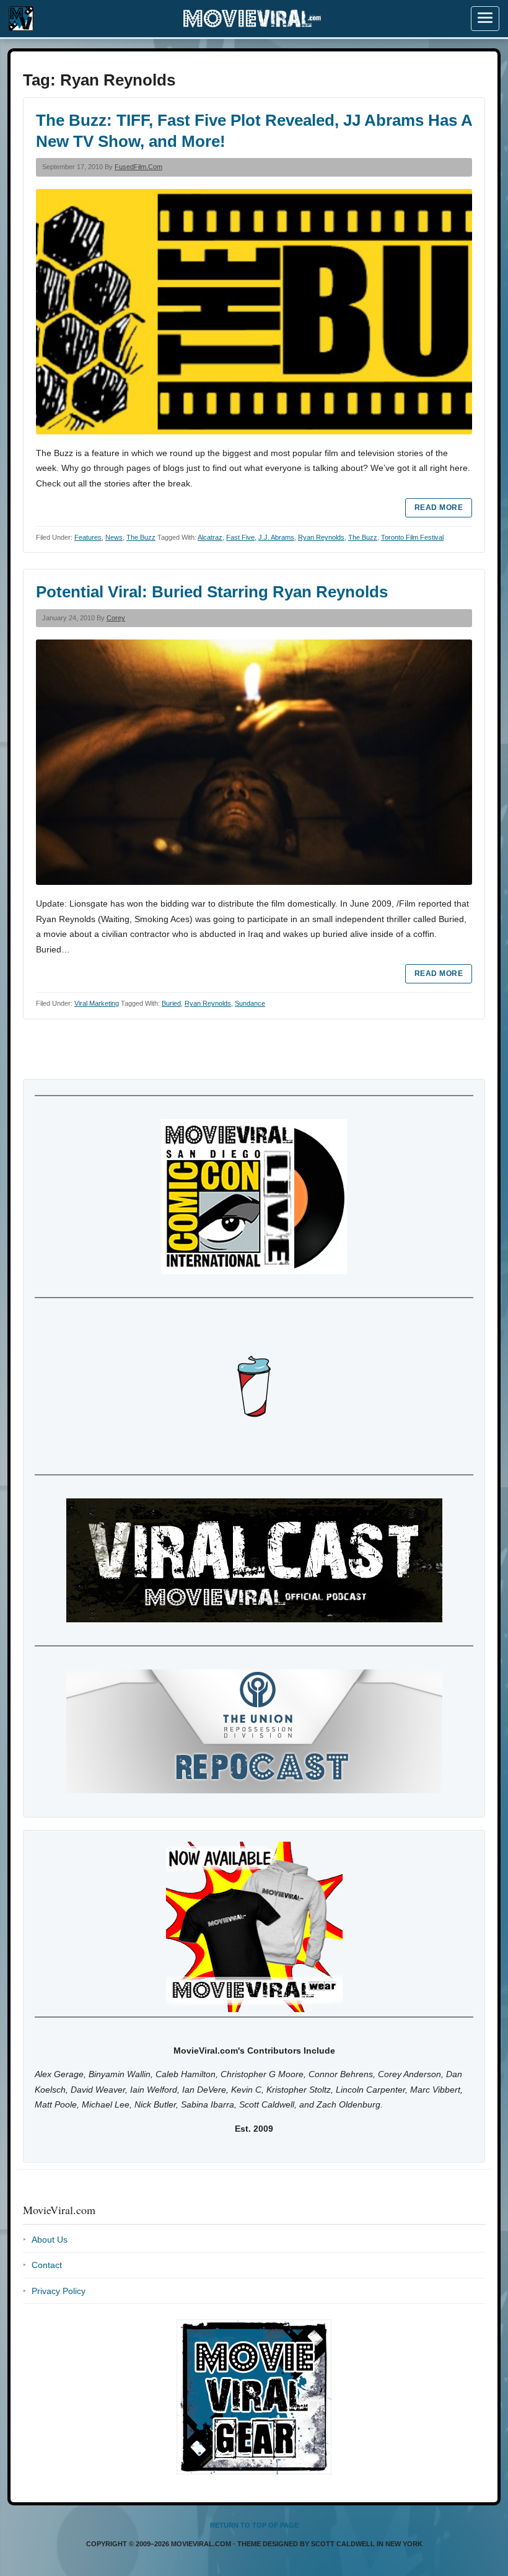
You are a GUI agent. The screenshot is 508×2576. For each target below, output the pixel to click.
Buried (171, 1003)
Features (88, 537)
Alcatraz (210, 537)
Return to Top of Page (254, 2525)
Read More (439, 508)
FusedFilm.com (138, 167)
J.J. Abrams (276, 537)
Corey (116, 618)
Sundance (250, 1003)
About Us (50, 2240)
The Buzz (141, 537)
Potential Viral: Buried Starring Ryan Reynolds (212, 592)
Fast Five (240, 537)
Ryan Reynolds (321, 537)
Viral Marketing (97, 1003)
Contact (47, 2265)
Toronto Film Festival (412, 537)
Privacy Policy (59, 2291)
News (114, 537)
